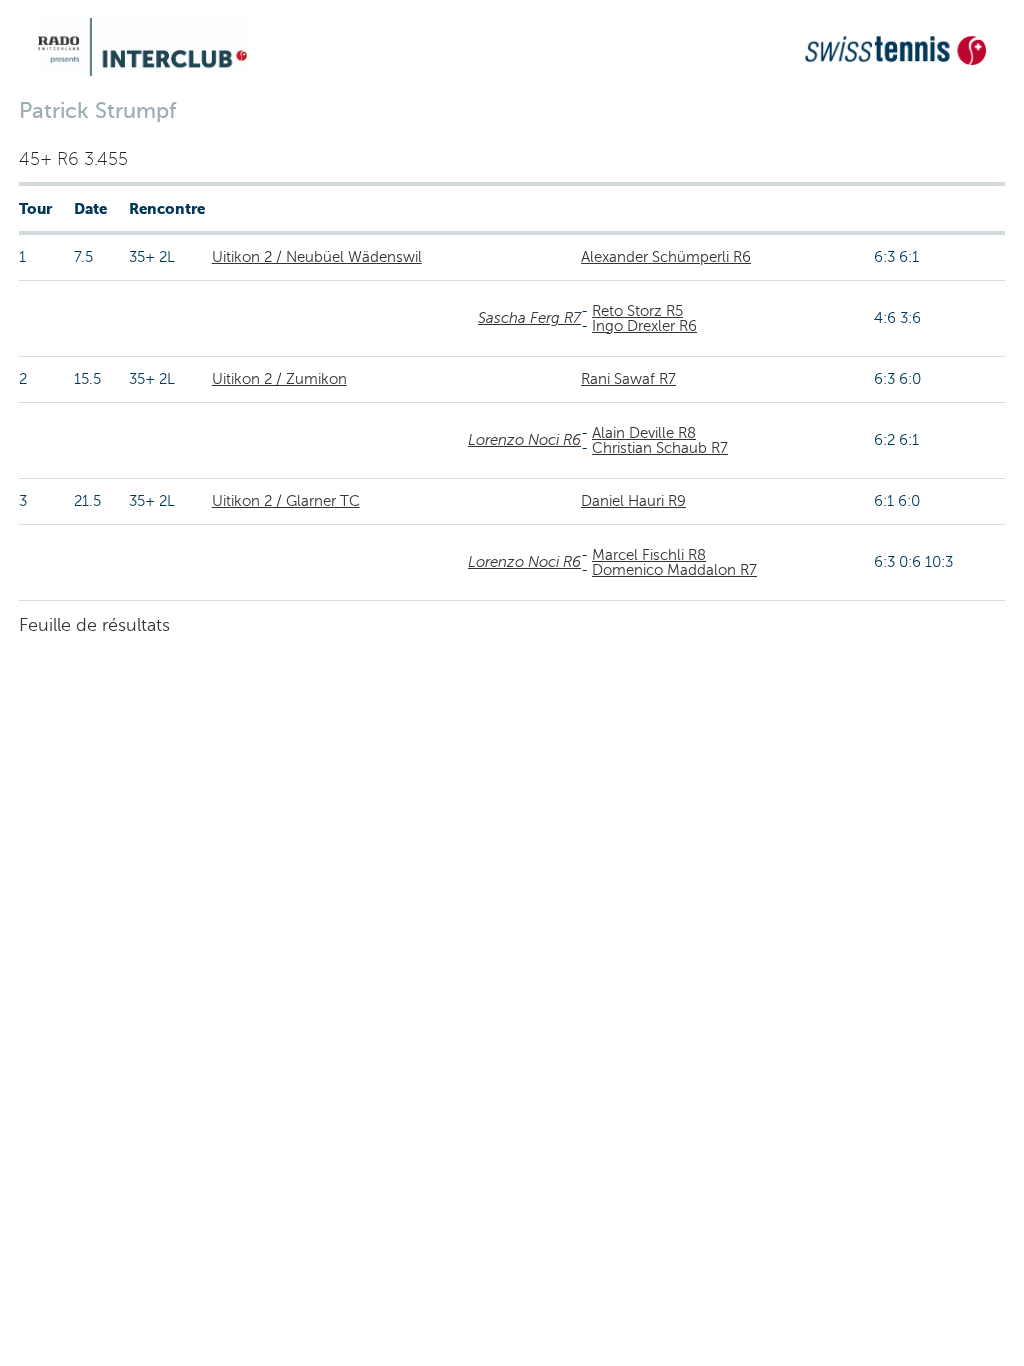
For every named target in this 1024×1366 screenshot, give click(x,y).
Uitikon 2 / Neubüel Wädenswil (317, 257)
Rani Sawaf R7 (628, 379)
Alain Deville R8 (644, 433)
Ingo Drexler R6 (644, 326)
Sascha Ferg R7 (529, 318)
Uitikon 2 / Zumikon (279, 379)
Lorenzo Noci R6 (524, 440)
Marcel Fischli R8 (649, 555)
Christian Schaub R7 (660, 448)
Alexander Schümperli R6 (666, 257)
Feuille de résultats (94, 625)
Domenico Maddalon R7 (674, 570)
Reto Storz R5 (637, 311)
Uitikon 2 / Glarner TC (286, 501)
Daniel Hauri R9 (633, 501)
